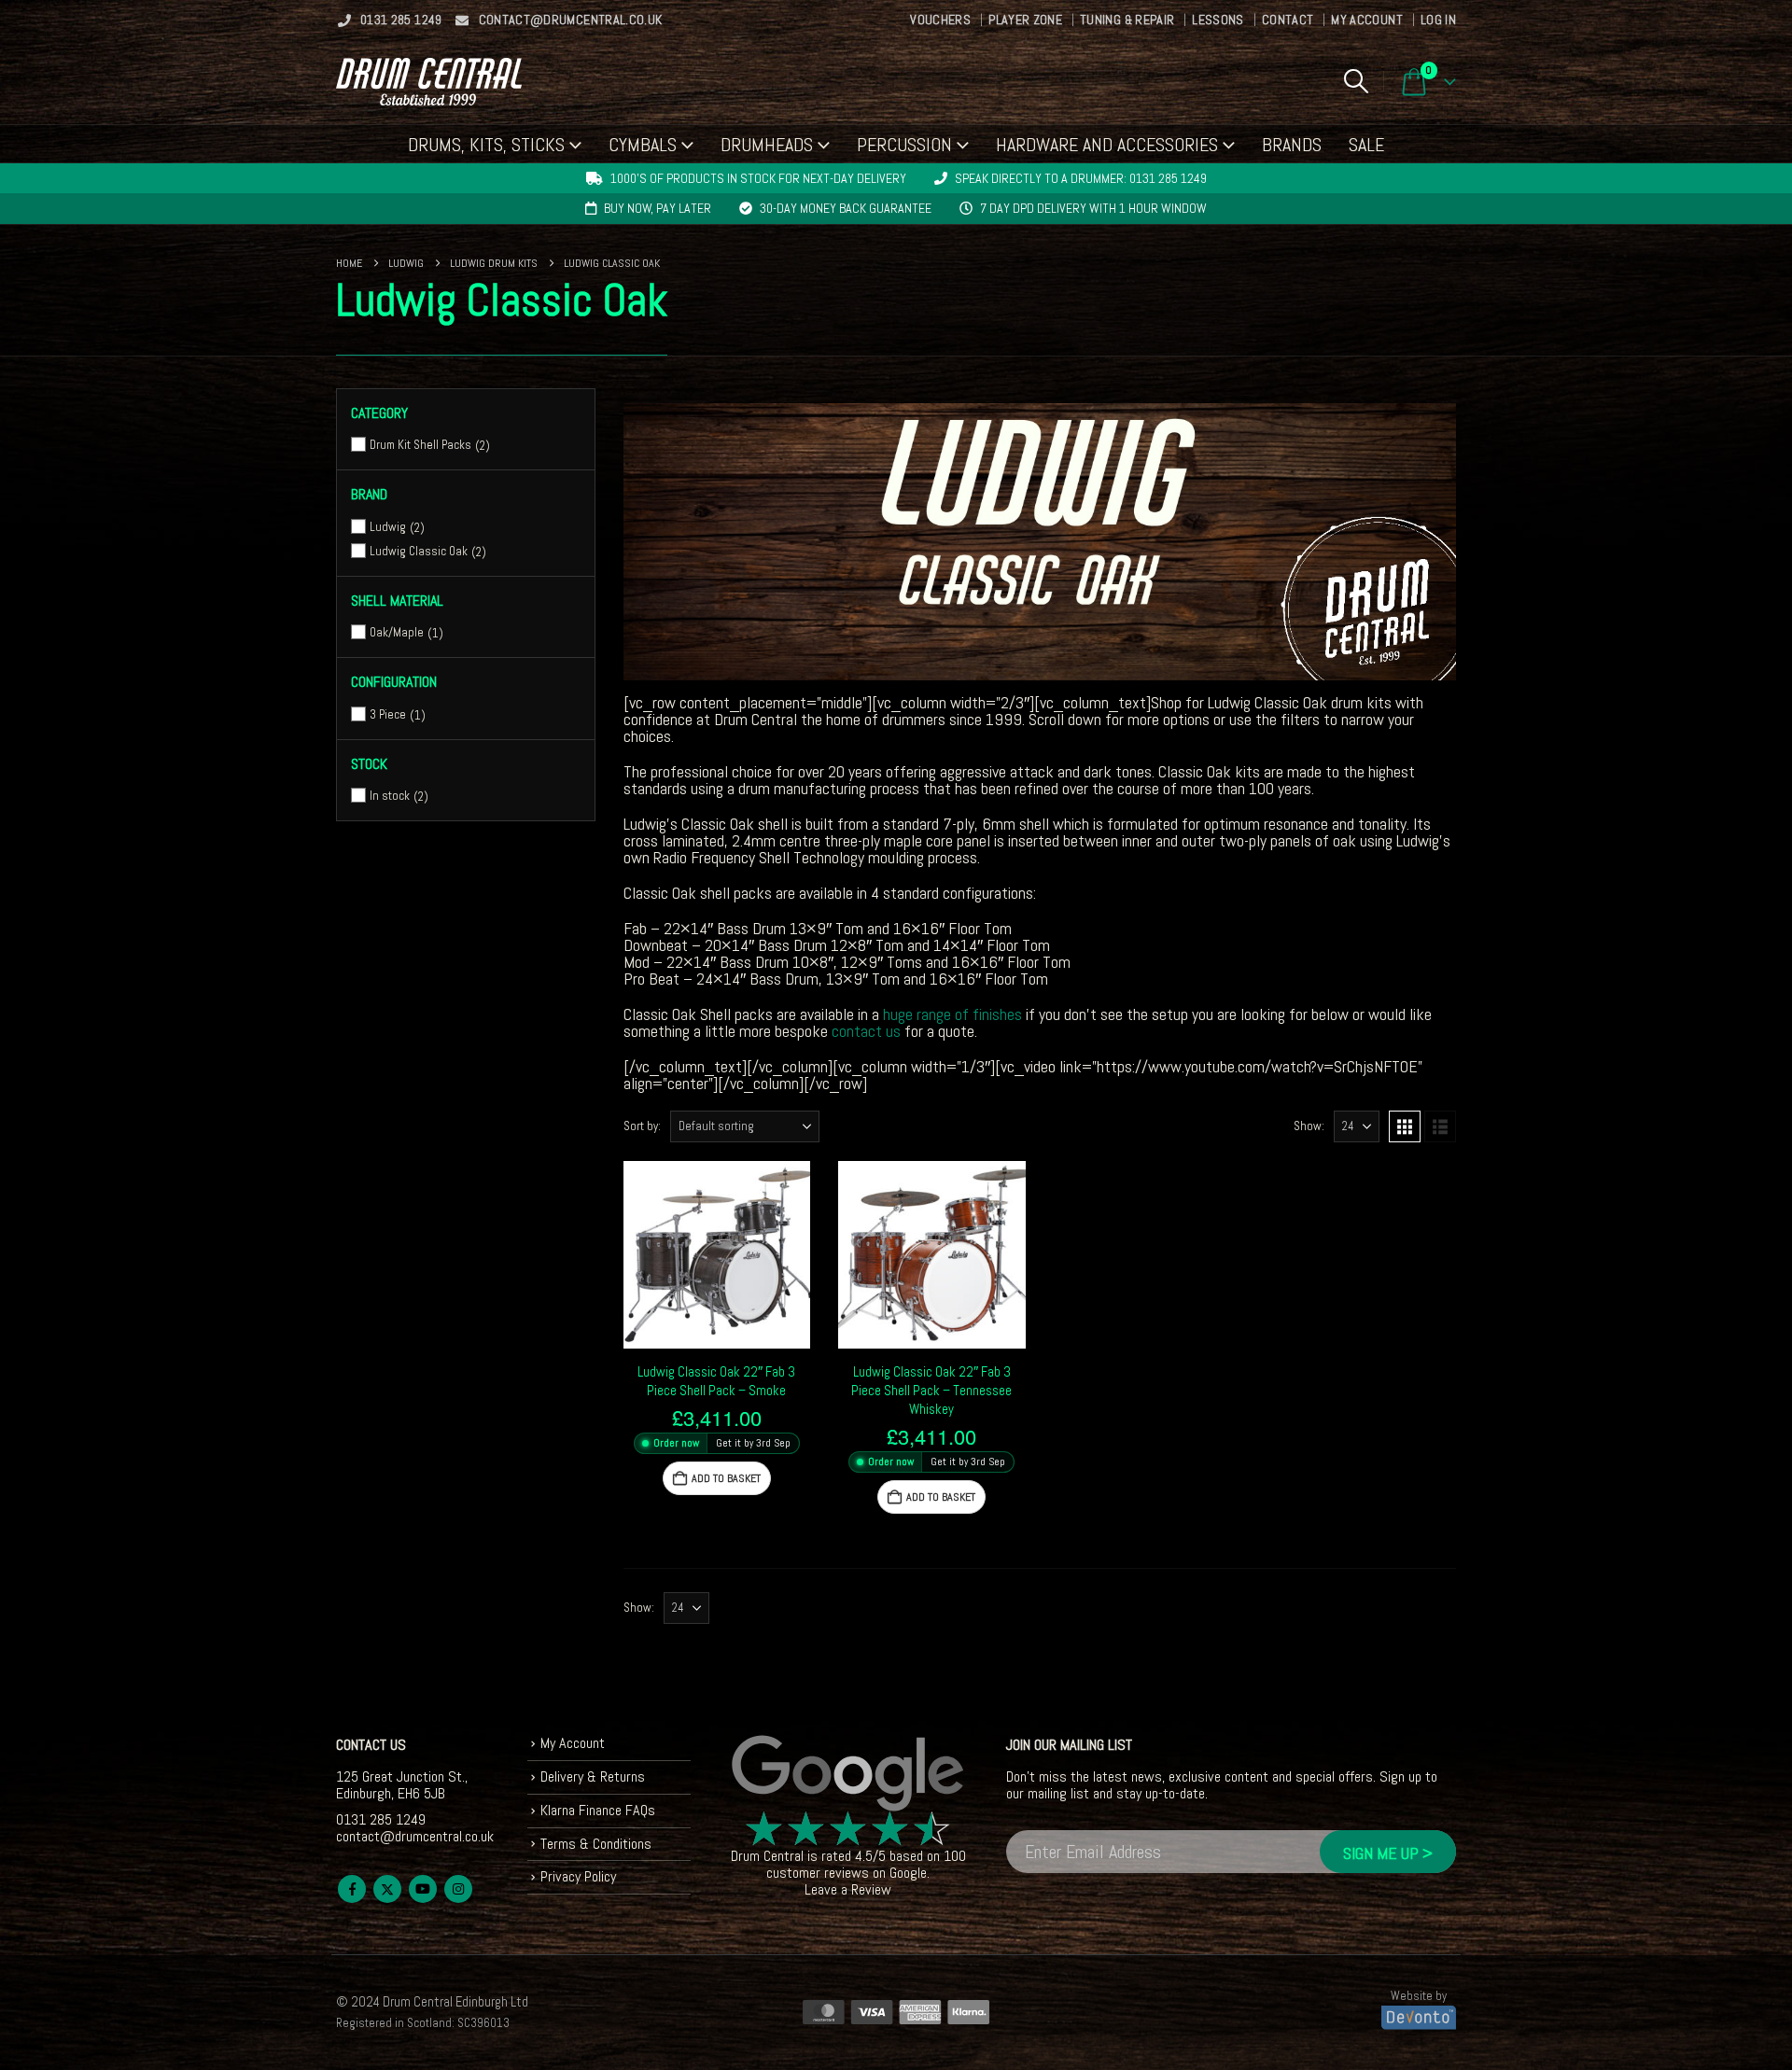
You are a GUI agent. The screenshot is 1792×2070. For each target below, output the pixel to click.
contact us (866, 1031)
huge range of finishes (952, 1014)
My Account (1367, 20)
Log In (1438, 20)
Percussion (904, 145)
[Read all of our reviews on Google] (848, 1774)
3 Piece (388, 714)
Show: (1309, 1126)
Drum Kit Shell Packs (420, 445)
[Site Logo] (429, 82)
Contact (1288, 20)
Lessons (1218, 20)
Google (908, 1873)
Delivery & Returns (593, 1776)
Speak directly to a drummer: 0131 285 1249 (1081, 178)
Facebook (352, 1889)
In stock (390, 796)
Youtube (423, 1889)
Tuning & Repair (1127, 20)
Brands (1292, 145)
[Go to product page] (717, 1255)
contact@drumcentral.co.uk (571, 20)
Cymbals (643, 145)
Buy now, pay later (658, 208)
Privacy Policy (578, 1876)
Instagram (458, 1889)
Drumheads (767, 145)
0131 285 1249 (401, 20)
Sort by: (642, 1126)
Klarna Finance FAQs (598, 1810)
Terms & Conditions (596, 1844)
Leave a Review (848, 1889)
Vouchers (940, 20)
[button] (1356, 81)
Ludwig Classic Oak (419, 551)
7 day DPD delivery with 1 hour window (1093, 208)
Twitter (387, 1889)
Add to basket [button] (726, 1478)
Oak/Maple (397, 632)
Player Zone (1025, 20)
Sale (1366, 145)
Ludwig (388, 527)
